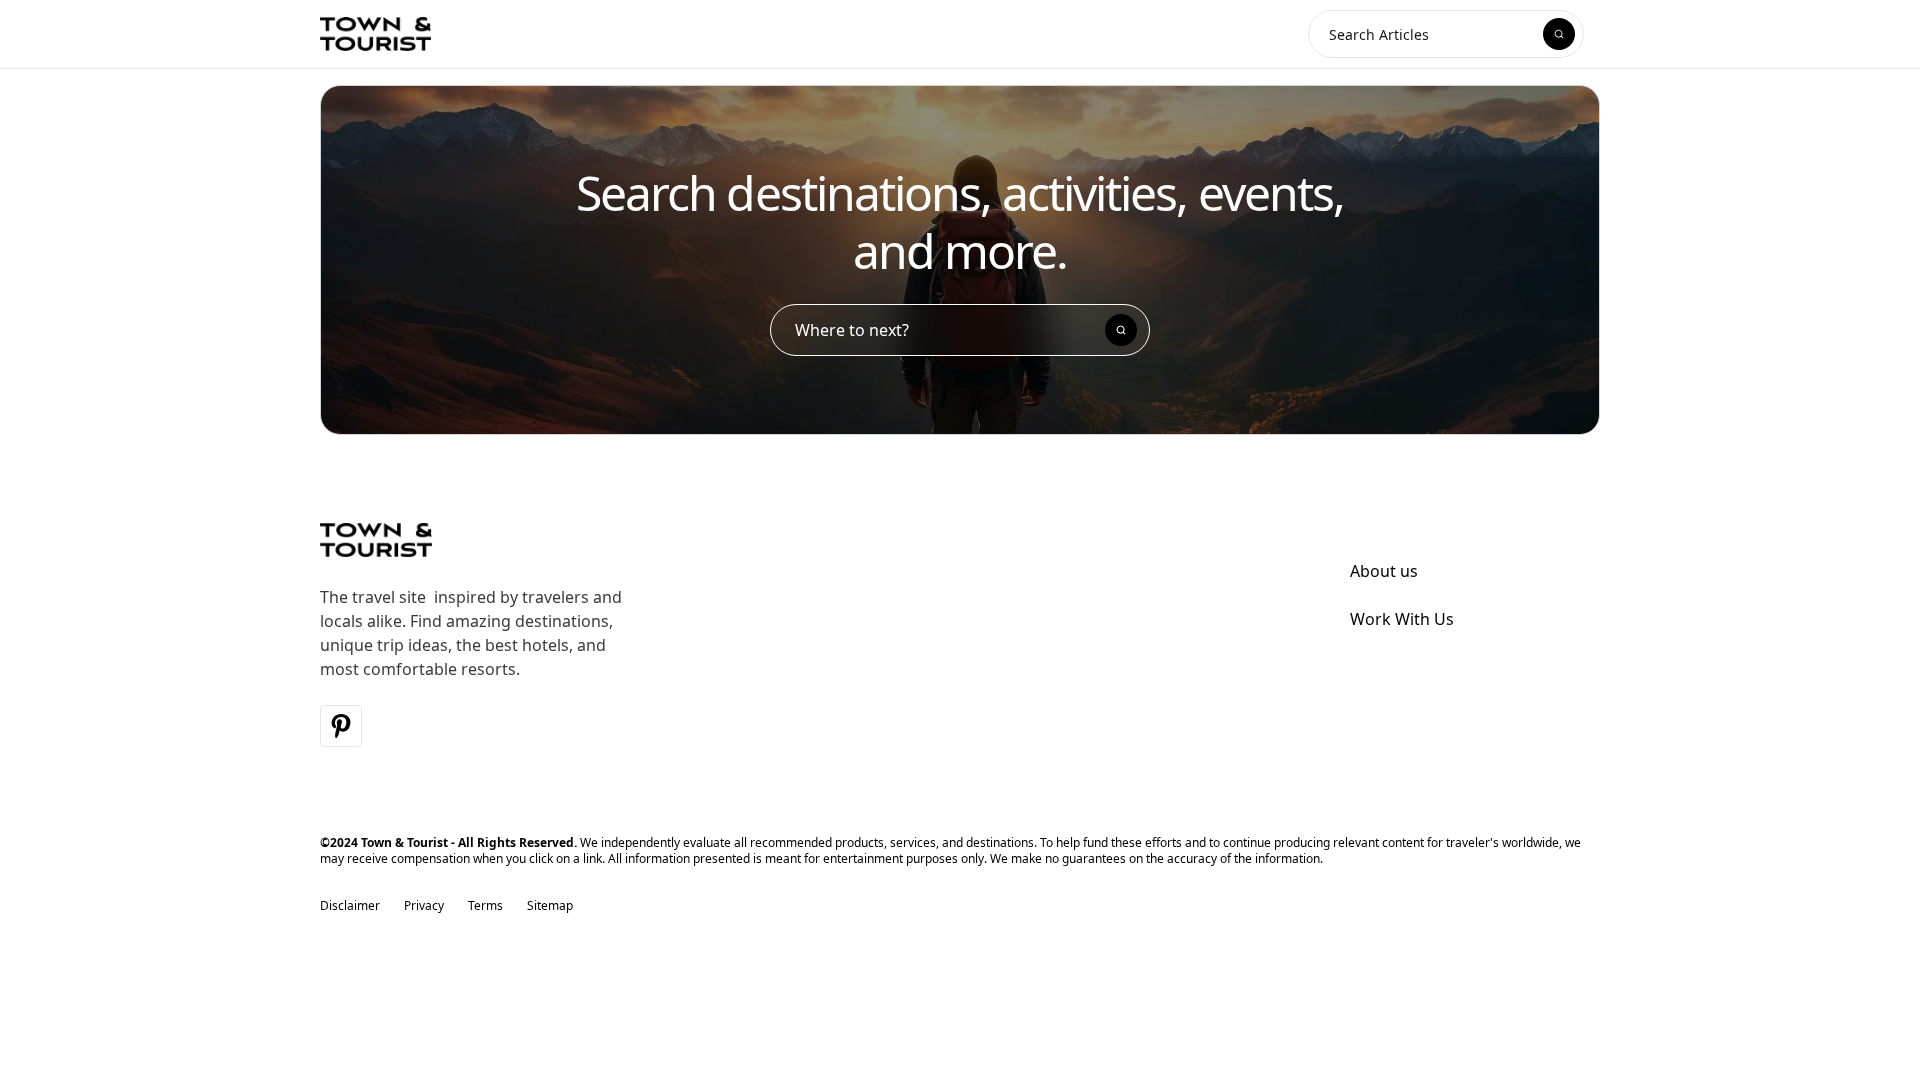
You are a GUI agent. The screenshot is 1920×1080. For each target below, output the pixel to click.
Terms (485, 906)
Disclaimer (350, 906)
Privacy (424, 906)
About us (1384, 571)
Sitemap (550, 906)
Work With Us (1402, 619)
